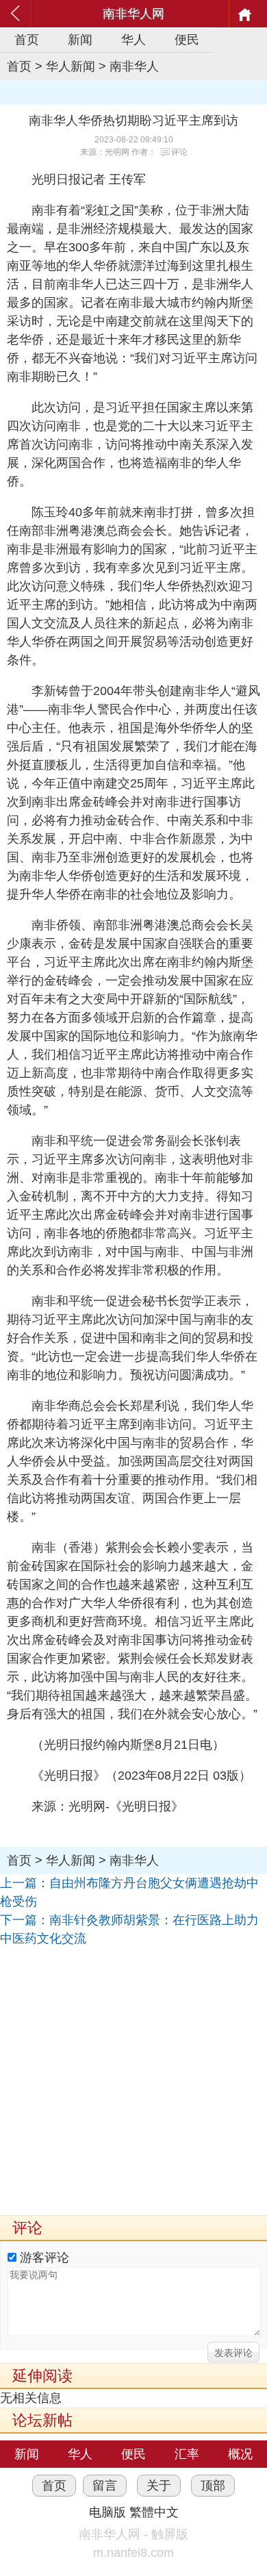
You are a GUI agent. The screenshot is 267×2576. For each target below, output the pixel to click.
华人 (133, 40)
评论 (179, 152)
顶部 (213, 2486)
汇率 (187, 2454)
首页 (27, 40)
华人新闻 (71, 66)
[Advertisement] (133, 2082)
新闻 (80, 40)
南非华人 (134, 66)
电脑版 (107, 2512)
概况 (240, 2454)
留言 (105, 2486)
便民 (187, 40)
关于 (159, 2486)
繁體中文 (154, 2512)
